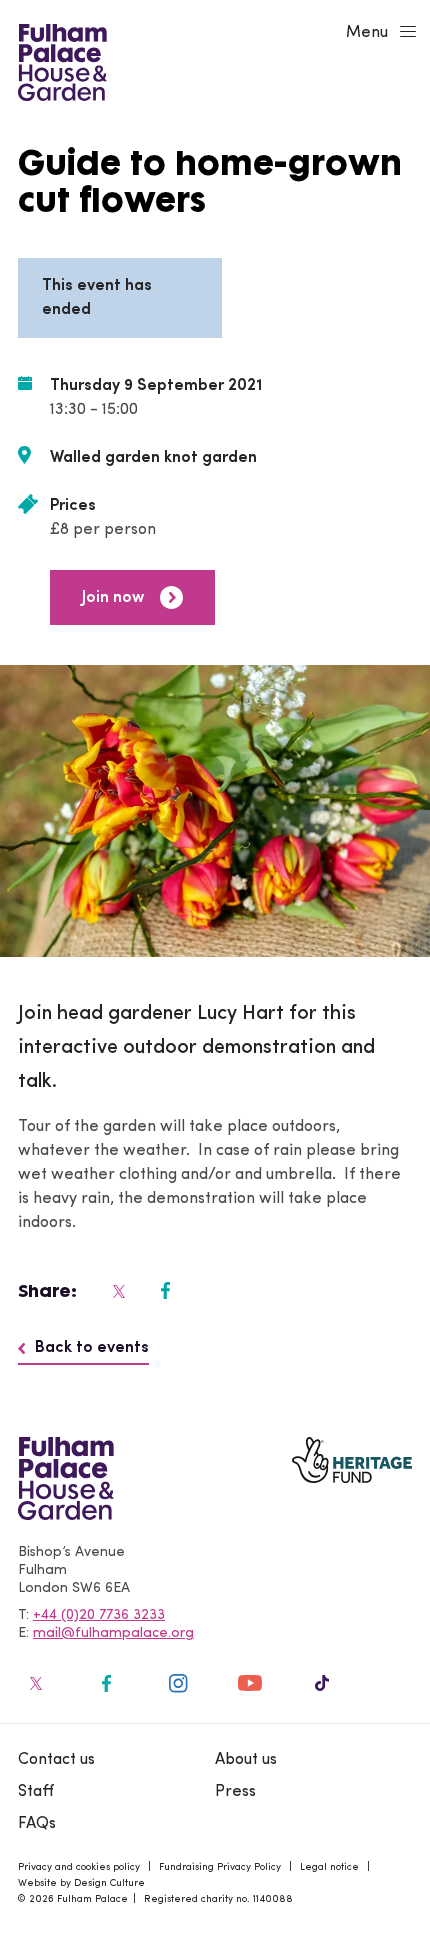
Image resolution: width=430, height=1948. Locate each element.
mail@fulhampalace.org (113, 1633)
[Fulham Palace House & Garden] (59, 60)
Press (235, 1792)
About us (246, 1760)
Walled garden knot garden (153, 458)
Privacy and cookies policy (79, 1867)
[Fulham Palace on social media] (117, 1291)
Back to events (92, 1348)
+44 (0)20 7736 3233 (99, 1615)
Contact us (56, 1760)
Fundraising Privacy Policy (220, 1867)
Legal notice (329, 1867)
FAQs (37, 1824)
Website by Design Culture (81, 1883)
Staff (36, 1792)
